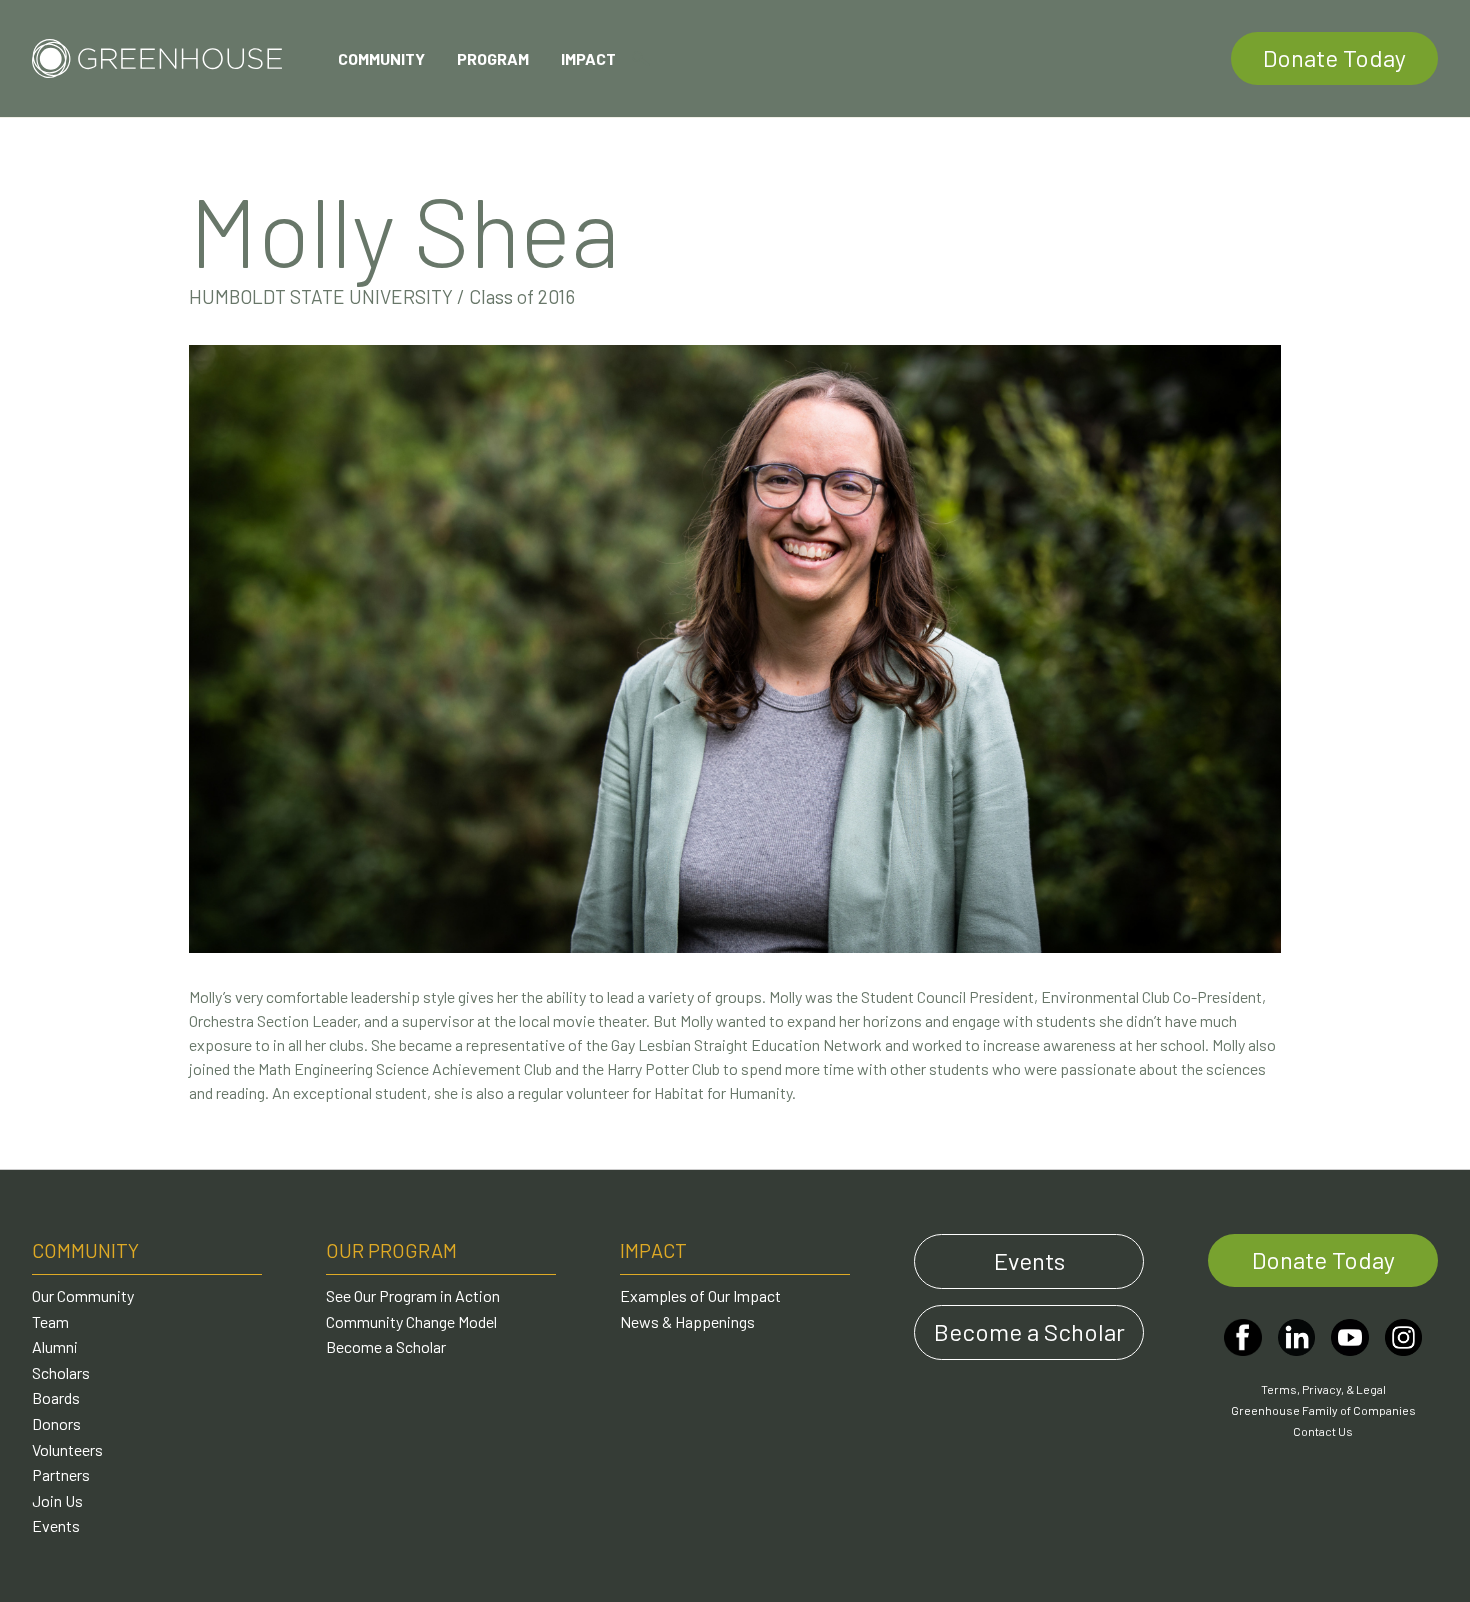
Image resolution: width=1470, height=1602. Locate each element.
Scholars (61, 1372)
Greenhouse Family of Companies (1323, 1410)
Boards (56, 1397)
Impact (588, 58)
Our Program (391, 1250)
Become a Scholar (386, 1346)
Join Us (57, 1500)
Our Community (83, 1295)
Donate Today (1334, 57)
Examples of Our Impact (700, 1295)
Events (56, 1525)
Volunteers (67, 1449)
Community (381, 58)
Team (50, 1321)
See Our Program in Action (413, 1295)
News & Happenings (687, 1321)
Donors (56, 1423)
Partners (61, 1474)
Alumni (55, 1346)
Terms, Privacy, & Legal (1323, 1389)
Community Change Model (411, 1321)
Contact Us (1323, 1431)
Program (493, 58)
